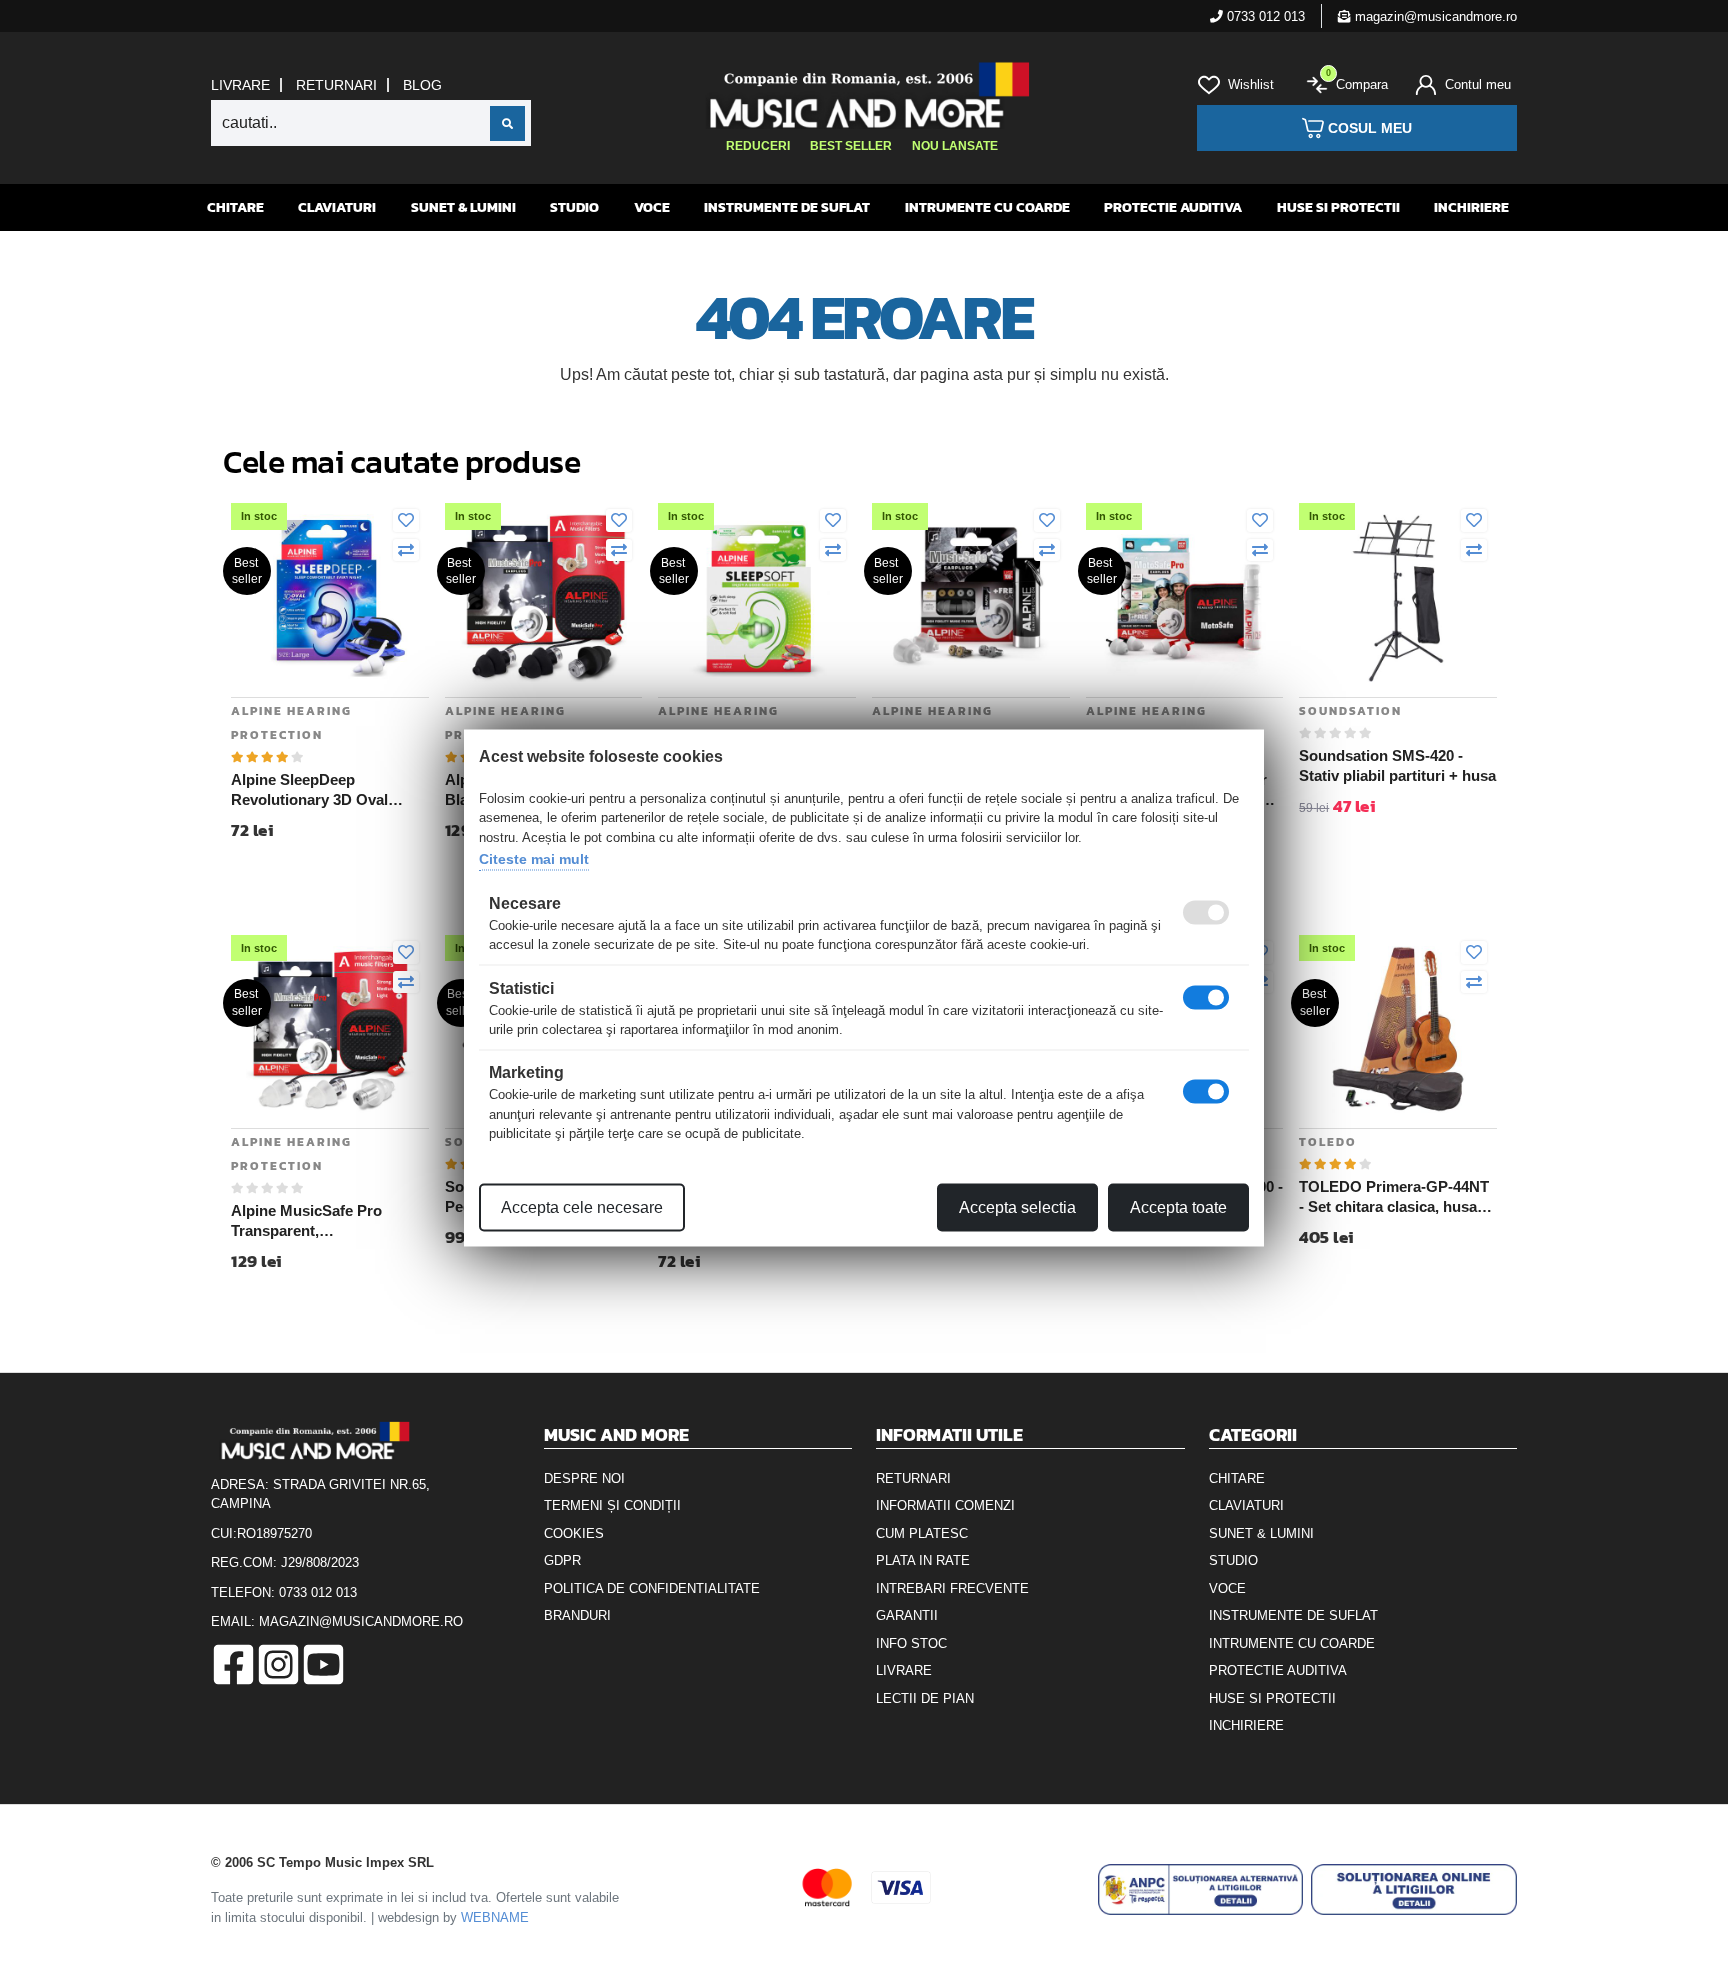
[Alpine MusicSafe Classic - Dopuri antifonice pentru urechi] (971, 596)
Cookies (574, 1533)
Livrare (240, 85)
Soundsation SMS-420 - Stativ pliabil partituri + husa (1397, 765)
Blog (422, 85)
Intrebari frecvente (952, 1588)
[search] (507, 123)
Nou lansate (955, 146)
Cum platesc (922, 1533)
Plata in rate (923, 1560)
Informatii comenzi (945, 1505)
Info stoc (911, 1643)
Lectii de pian (925, 1698)
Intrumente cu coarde (987, 207)
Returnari (336, 85)
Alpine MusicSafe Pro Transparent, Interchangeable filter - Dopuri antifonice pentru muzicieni (316, 1221)
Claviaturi (337, 207)
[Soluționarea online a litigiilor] (1414, 1889)
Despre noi (584, 1478)
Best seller (851, 146)
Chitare (235, 207)
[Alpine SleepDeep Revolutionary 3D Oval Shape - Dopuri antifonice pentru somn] (330, 596)
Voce (652, 207)
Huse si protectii (1338, 207)
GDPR (562, 1560)
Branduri (577, 1615)
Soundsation (1350, 711)
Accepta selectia (1017, 1206)
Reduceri (758, 146)
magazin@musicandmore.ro (1434, 16)
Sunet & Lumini (463, 207)
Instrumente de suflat (787, 207)
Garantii (907, 1615)
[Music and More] (861, 95)
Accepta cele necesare (582, 1206)
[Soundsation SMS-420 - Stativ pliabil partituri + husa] (1398, 596)
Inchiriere (1471, 207)
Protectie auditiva (1173, 207)
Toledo (1328, 1142)
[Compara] (406, 551)
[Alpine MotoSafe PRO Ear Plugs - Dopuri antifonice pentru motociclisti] (1185, 596)
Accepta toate (1178, 1206)
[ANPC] (1201, 1889)
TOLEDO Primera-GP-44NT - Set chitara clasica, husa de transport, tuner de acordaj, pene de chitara (1394, 1197)
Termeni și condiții (612, 1505)
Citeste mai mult (534, 859)
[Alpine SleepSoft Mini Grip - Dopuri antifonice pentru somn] (757, 596)
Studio (574, 207)
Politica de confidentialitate (652, 1588)
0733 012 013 (1264, 16)
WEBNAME (495, 1917)
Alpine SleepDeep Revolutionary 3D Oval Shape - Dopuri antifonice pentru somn (320, 790)
